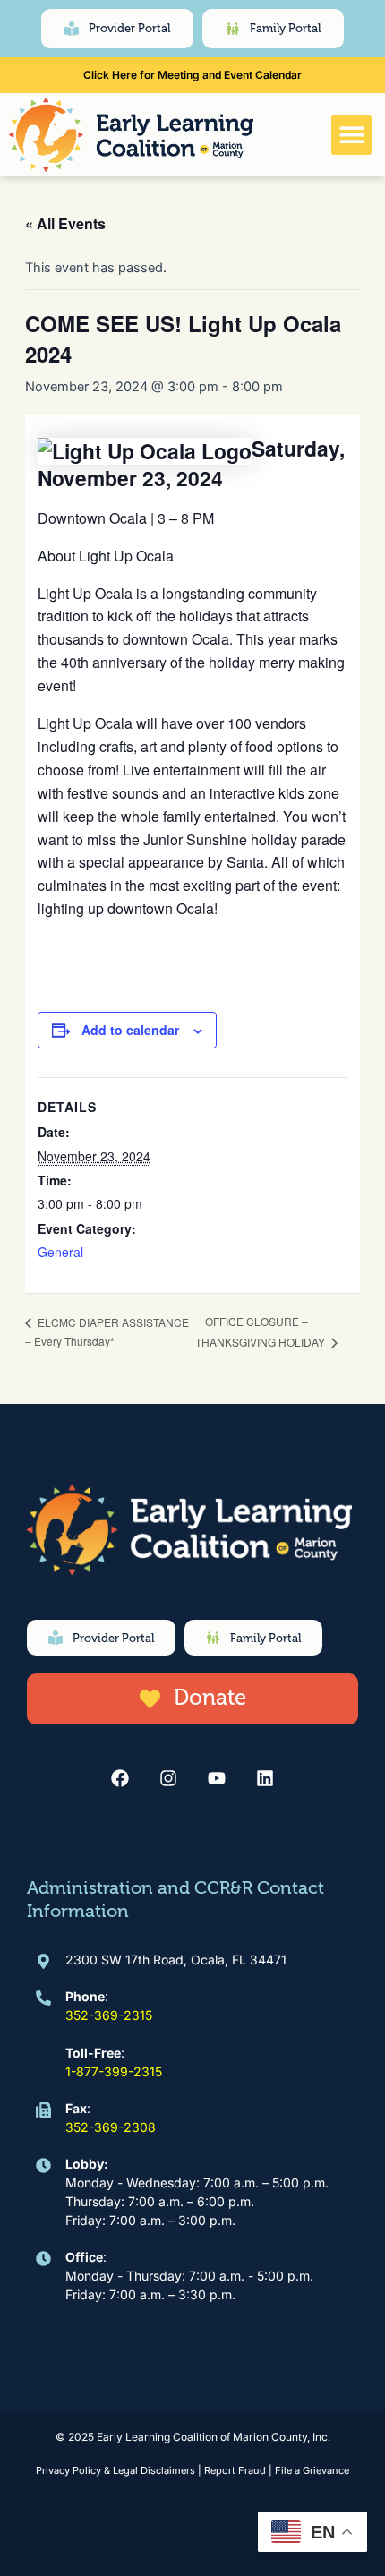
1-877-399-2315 (114, 2071)
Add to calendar (130, 1030)
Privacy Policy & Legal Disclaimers (115, 2470)
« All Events (65, 223)
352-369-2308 (111, 2127)
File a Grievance (312, 2470)
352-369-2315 (109, 2015)
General (60, 1252)
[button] (351, 135)
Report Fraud (235, 2470)
